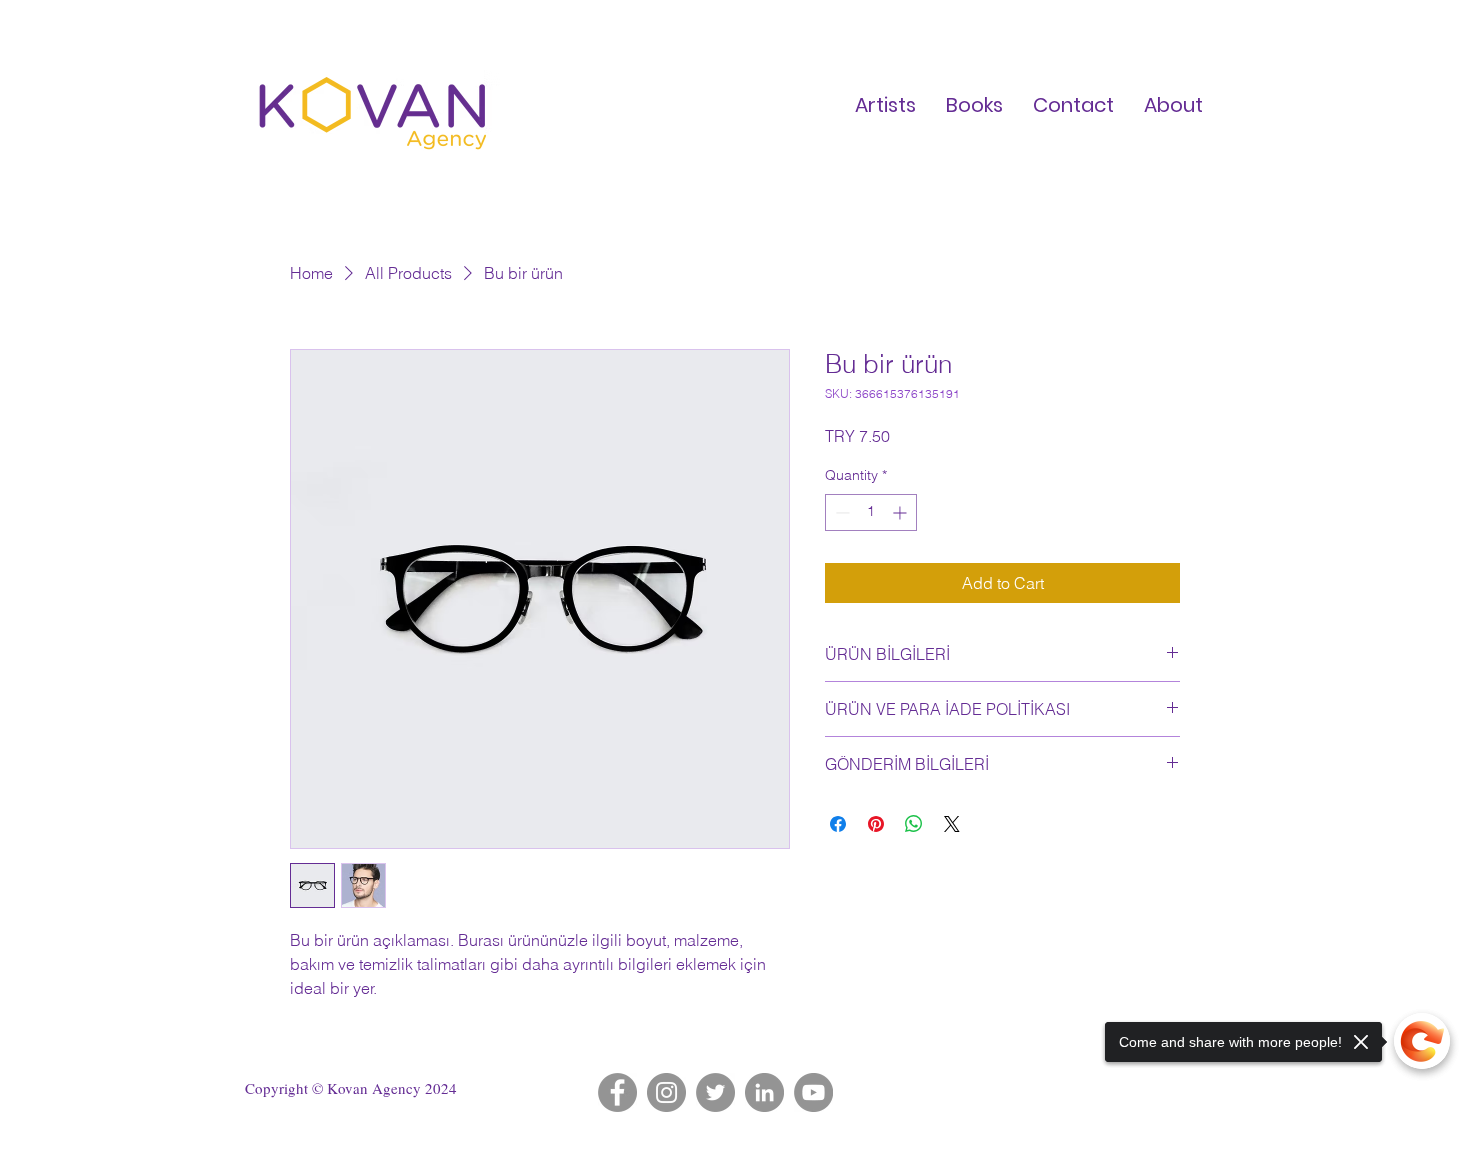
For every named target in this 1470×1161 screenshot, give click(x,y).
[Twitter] (715, 1092)
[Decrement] (840, 512)
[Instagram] (666, 1092)
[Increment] (901, 512)
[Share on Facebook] (838, 824)
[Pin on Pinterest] (876, 824)
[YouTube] (813, 1092)
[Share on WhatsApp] (914, 824)
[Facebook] (617, 1092)
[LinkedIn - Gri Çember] (764, 1092)
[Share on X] (952, 824)
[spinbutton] (871, 512)
